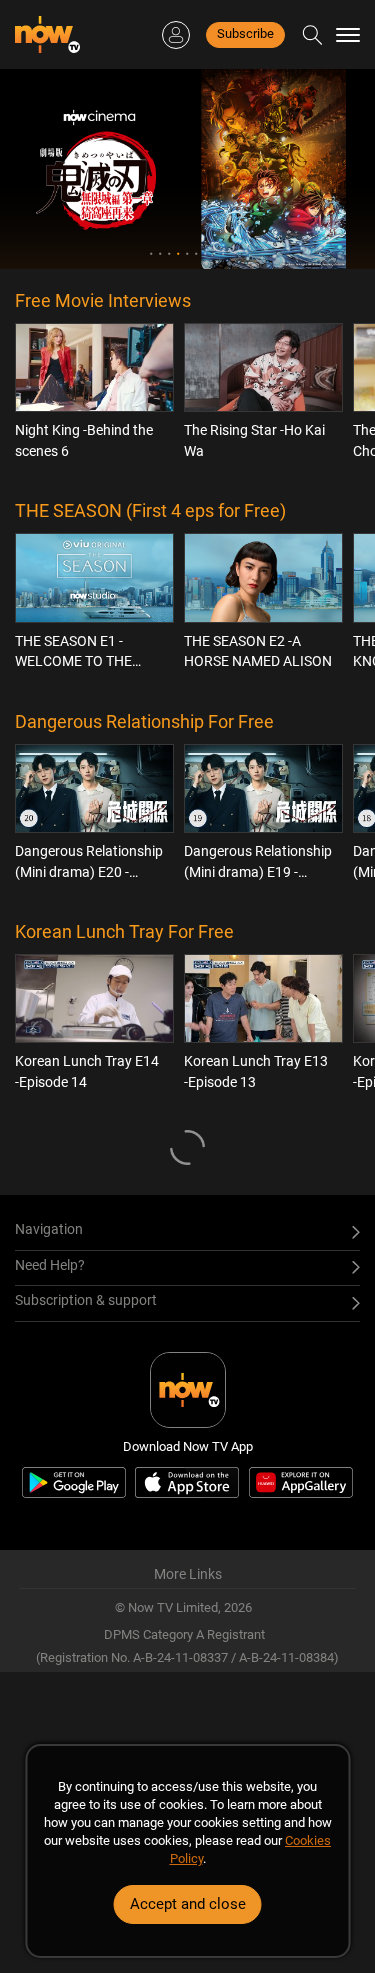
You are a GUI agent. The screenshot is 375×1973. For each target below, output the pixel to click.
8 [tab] (214, 253)
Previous (44, 169)
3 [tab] (169, 253)
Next (331, 169)
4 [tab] (178, 253)
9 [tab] (223, 253)
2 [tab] (160, 253)
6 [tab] (196, 253)
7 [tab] (205, 253)
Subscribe (245, 33)
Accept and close (188, 1904)
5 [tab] (187, 253)
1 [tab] (151, 253)
